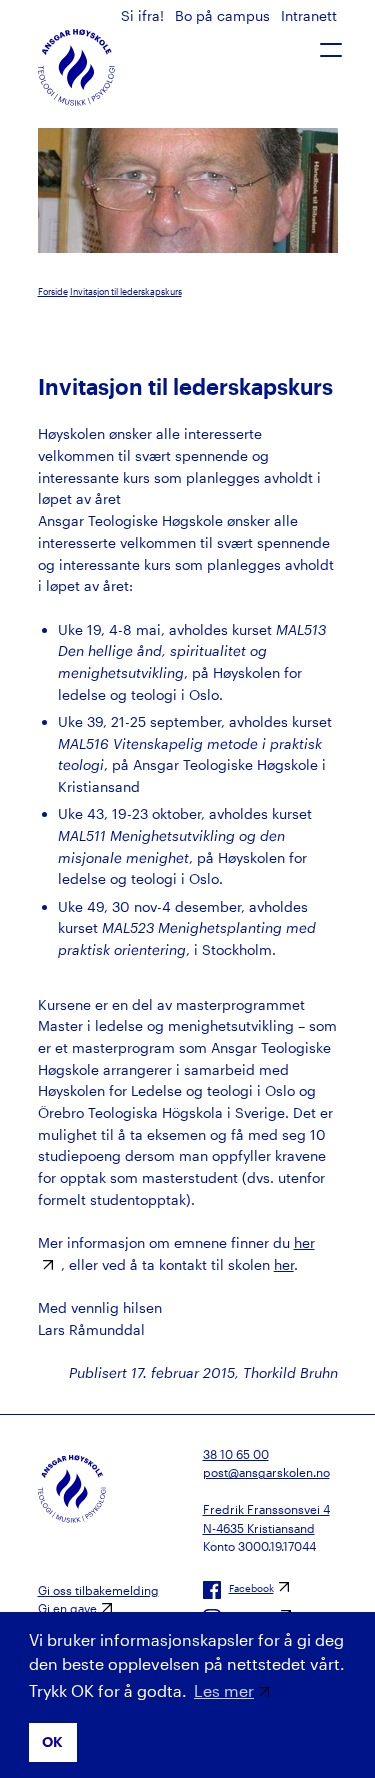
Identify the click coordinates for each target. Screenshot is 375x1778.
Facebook (251, 1588)
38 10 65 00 (236, 1454)
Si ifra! (144, 15)
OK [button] (52, 1741)
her (284, 1264)
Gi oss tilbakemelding (98, 1590)
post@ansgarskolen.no (266, 1472)
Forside (53, 291)
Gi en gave (67, 1608)
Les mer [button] (224, 1690)
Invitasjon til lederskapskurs (126, 291)
